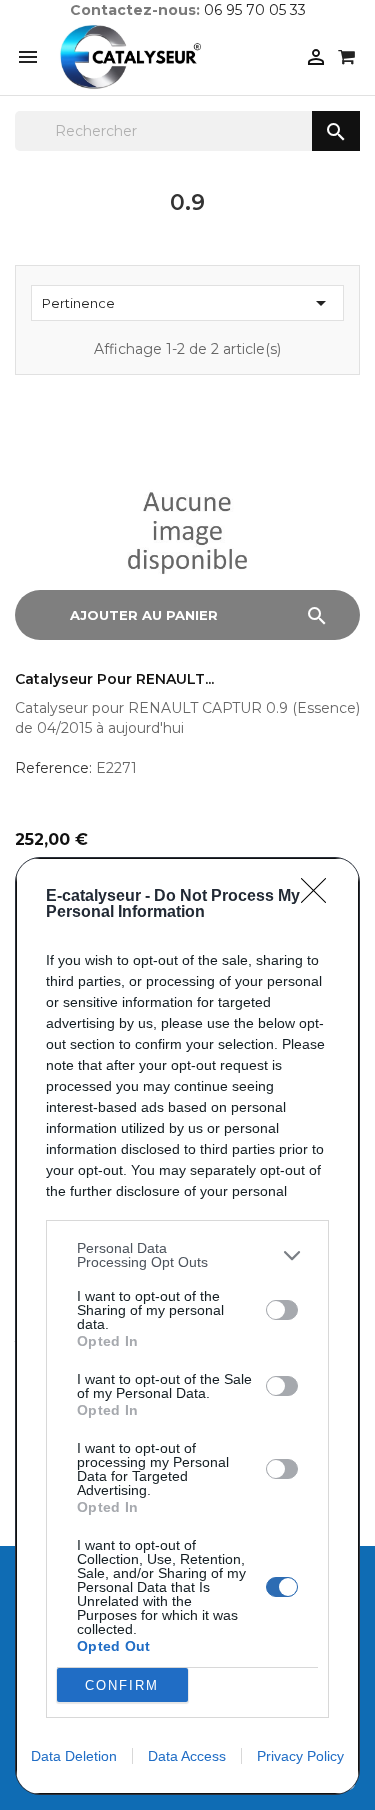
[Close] (320, 897)
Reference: (53, 768)
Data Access (187, 1756)
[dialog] (187, 1326)
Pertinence (187, 303)
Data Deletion (74, 1756)
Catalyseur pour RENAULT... (114, 679)
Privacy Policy (300, 1756)
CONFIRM (122, 1685)
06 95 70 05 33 (255, 10)
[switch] (282, 1310)
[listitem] (187, 1255)
